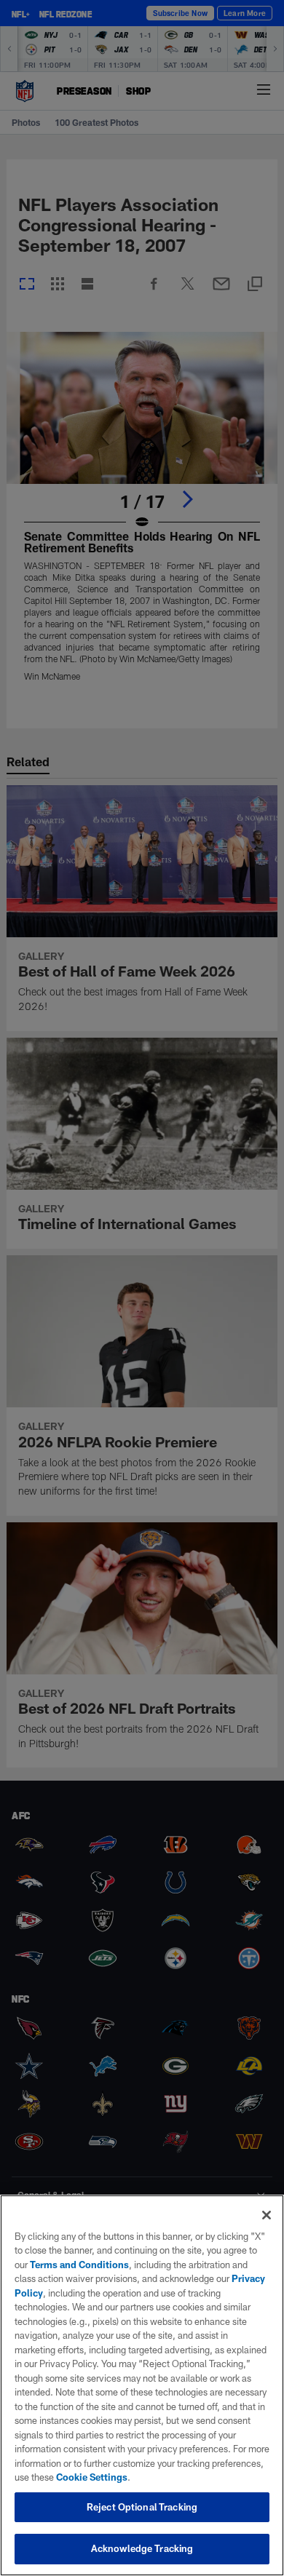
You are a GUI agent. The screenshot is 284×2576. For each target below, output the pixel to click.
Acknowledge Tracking (142, 2548)
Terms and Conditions (79, 2265)
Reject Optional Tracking (142, 2507)
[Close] (267, 2215)
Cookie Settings (92, 2477)
